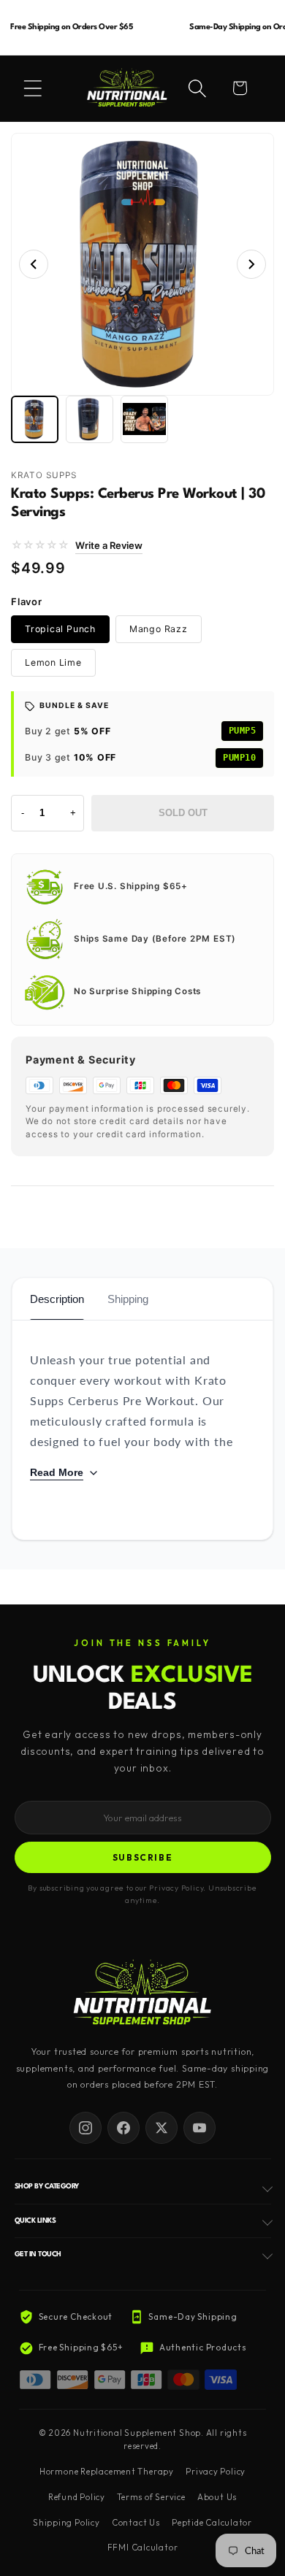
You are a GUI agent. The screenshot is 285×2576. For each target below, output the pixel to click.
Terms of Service (151, 2497)
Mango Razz (159, 629)
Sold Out (183, 813)
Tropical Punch (60, 629)
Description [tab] (57, 1299)
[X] (161, 2128)
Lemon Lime (53, 662)
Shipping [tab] (128, 1299)
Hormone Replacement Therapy (107, 2472)
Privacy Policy (216, 2472)
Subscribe (143, 1857)
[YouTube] (199, 2128)
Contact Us (136, 2523)
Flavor (27, 601)
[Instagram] (85, 2128)
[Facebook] (123, 2128)
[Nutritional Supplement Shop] (142, 1994)
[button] (33, 88)
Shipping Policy (66, 2523)
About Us (217, 2497)
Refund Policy (77, 2497)
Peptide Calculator (212, 2523)
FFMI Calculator (143, 2548)
